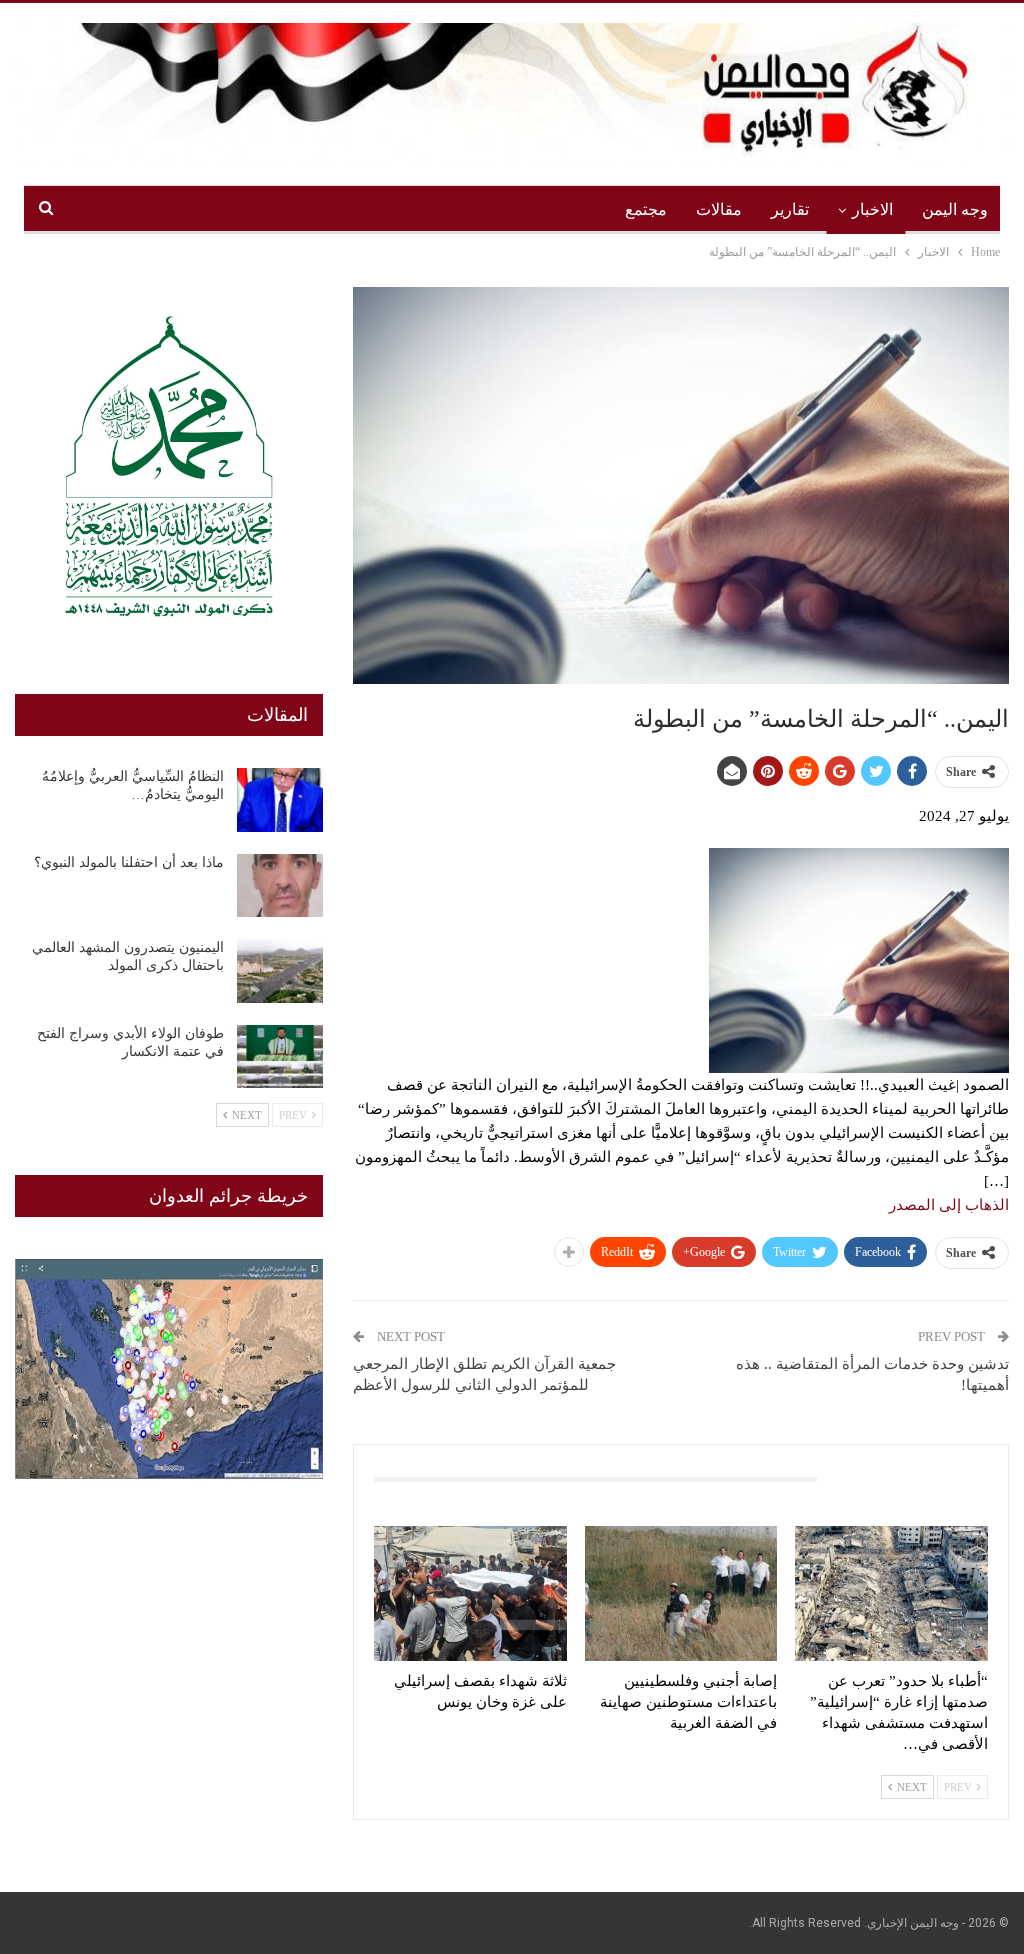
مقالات (719, 209)
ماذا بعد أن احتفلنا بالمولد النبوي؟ (129, 862)
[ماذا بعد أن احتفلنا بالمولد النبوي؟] (280, 886)
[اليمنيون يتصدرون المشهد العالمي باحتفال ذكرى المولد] (280, 971)
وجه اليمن (955, 209)
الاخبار (872, 209)
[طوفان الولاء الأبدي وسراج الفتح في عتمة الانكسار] (280, 1057)
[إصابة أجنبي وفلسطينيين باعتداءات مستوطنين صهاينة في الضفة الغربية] (681, 1593)
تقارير (790, 209)
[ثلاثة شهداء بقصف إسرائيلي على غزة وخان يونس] (470, 1593)
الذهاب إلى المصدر (949, 1205)
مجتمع (646, 209)
